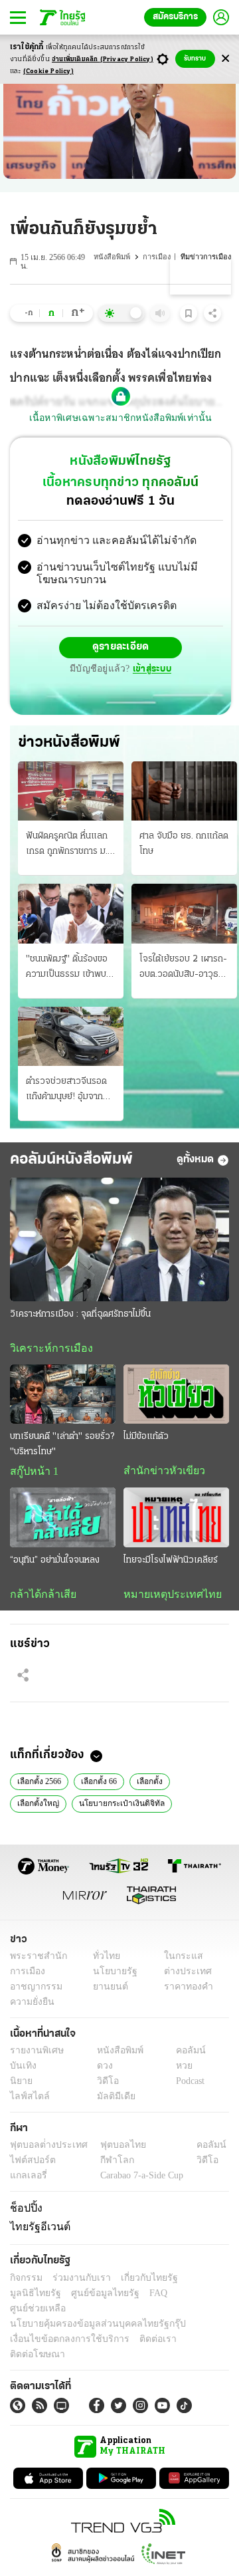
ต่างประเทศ (183, 1975)
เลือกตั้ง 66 (101, 1784)
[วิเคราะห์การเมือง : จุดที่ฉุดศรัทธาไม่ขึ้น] (119, 1241)
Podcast (188, 2085)
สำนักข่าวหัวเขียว (159, 1473)
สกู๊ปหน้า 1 (32, 1474)
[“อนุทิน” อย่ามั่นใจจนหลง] (63, 1520)
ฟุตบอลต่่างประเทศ (44, 2149)
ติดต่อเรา (140, 2325)
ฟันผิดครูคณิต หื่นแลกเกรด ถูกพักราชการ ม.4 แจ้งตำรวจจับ (70, 846)
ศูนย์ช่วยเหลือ (131, 2294)
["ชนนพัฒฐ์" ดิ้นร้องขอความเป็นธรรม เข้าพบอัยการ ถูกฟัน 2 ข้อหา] (71, 915)
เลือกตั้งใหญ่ (37, 1807)
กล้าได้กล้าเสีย (40, 1597)
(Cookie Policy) (48, 71)
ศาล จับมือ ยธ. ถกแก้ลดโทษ (184, 845)
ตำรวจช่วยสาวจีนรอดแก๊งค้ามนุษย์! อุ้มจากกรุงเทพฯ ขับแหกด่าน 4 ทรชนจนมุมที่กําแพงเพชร (69, 1091)
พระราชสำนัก (34, 1960)
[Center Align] (225, 59)
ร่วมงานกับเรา (77, 2279)
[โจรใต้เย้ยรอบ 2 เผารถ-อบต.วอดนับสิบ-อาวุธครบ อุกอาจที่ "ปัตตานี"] (184, 915)
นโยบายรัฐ (111, 1975)
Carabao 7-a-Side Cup (139, 2180)
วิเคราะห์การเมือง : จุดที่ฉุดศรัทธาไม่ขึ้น (80, 1315)
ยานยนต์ (107, 1991)
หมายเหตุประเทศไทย (166, 1597)
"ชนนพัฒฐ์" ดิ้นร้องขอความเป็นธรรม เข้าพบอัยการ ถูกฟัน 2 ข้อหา (67, 969)
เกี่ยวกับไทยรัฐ (139, 2279)
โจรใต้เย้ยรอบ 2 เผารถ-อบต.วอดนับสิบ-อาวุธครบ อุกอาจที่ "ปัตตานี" (183, 969)
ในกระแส (178, 1960)
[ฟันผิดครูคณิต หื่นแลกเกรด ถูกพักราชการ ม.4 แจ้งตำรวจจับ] (71, 792)
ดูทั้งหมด (195, 1160)
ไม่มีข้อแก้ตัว (146, 1439)
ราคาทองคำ (184, 1991)
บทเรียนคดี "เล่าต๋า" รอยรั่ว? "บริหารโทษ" (62, 1446)
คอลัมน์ (184, 2054)
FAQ (88, 2294)
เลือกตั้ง (152, 1784)
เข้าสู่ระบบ (150, 670)
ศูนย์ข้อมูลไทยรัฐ (40, 2294)
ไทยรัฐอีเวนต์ (37, 2230)
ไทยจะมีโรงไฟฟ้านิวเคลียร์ (171, 1562)
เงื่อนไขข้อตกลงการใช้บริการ (62, 2325)
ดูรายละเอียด (121, 649)
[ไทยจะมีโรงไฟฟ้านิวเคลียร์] (176, 1520)
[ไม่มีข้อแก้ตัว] (176, 1395)
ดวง (102, 2070)
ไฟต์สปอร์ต (30, 2165)
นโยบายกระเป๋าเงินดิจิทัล (115, 1807)
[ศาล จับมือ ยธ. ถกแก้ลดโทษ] (184, 792)
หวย (179, 2070)
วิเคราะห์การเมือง (46, 1349)
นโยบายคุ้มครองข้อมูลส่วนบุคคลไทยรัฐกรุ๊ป (88, 2310)
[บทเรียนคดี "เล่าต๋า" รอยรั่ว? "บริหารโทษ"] (63, 1395)
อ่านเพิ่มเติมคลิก (103, 60)
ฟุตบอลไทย (112, 2149)
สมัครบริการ (175, 17)
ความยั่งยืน (31, 2006)
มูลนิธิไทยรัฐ (199, 2279)
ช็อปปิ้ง (24, 2212)
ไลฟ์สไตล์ (27, 2100)
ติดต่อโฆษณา (192, 2325)
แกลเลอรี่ (27, 2180)
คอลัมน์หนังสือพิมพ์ (71, 1160)
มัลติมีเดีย (111, 2100)
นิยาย (20, 2085)
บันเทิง (22, 2070)
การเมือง (159, 257)
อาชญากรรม (34, 1991)
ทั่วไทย (103, 1960)
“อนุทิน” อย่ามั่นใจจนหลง (55, 1562)
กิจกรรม (25, 2279)
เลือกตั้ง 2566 (40, 1784)
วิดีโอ (104, 2085)
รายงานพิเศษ (35, 2054)
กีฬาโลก (107, 2165)
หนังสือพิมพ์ (115, 257)
